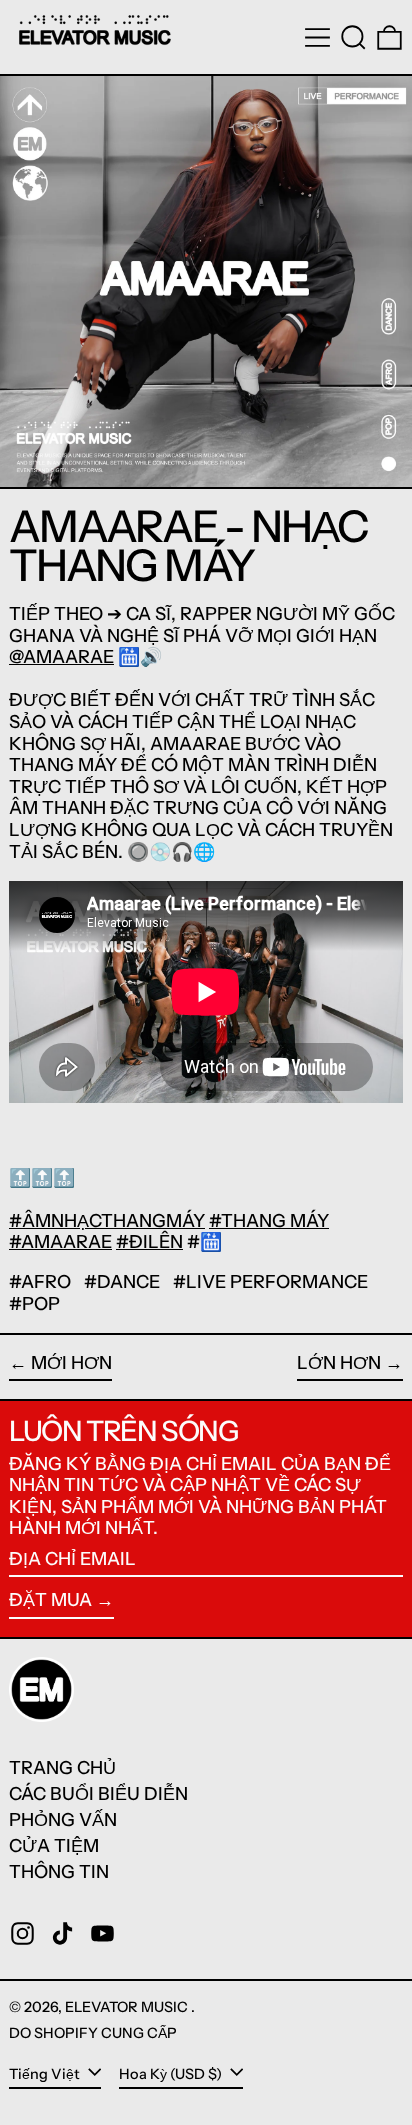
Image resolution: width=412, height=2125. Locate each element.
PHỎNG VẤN (63, 1820)
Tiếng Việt (46, 2074)
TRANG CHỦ (62, 1768)
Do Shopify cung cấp (93, 2033)
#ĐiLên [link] (149, 1242)
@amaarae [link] (61, 657)
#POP (34, 1304)
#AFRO (40, 1282)
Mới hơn (71, 1363)
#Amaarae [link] (60, 1242)
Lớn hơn (339, 1363)
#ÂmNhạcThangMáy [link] (107, 1221)
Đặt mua (50, 1600)
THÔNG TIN (59, 1872)
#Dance (122, 1282)
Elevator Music (128, 2007)
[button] (353, 37)
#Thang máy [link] (269, 1221)
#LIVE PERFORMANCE (270, 1282)
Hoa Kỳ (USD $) (172, 2074)
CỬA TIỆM (54, 1846)
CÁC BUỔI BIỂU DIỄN (98, 1794)
